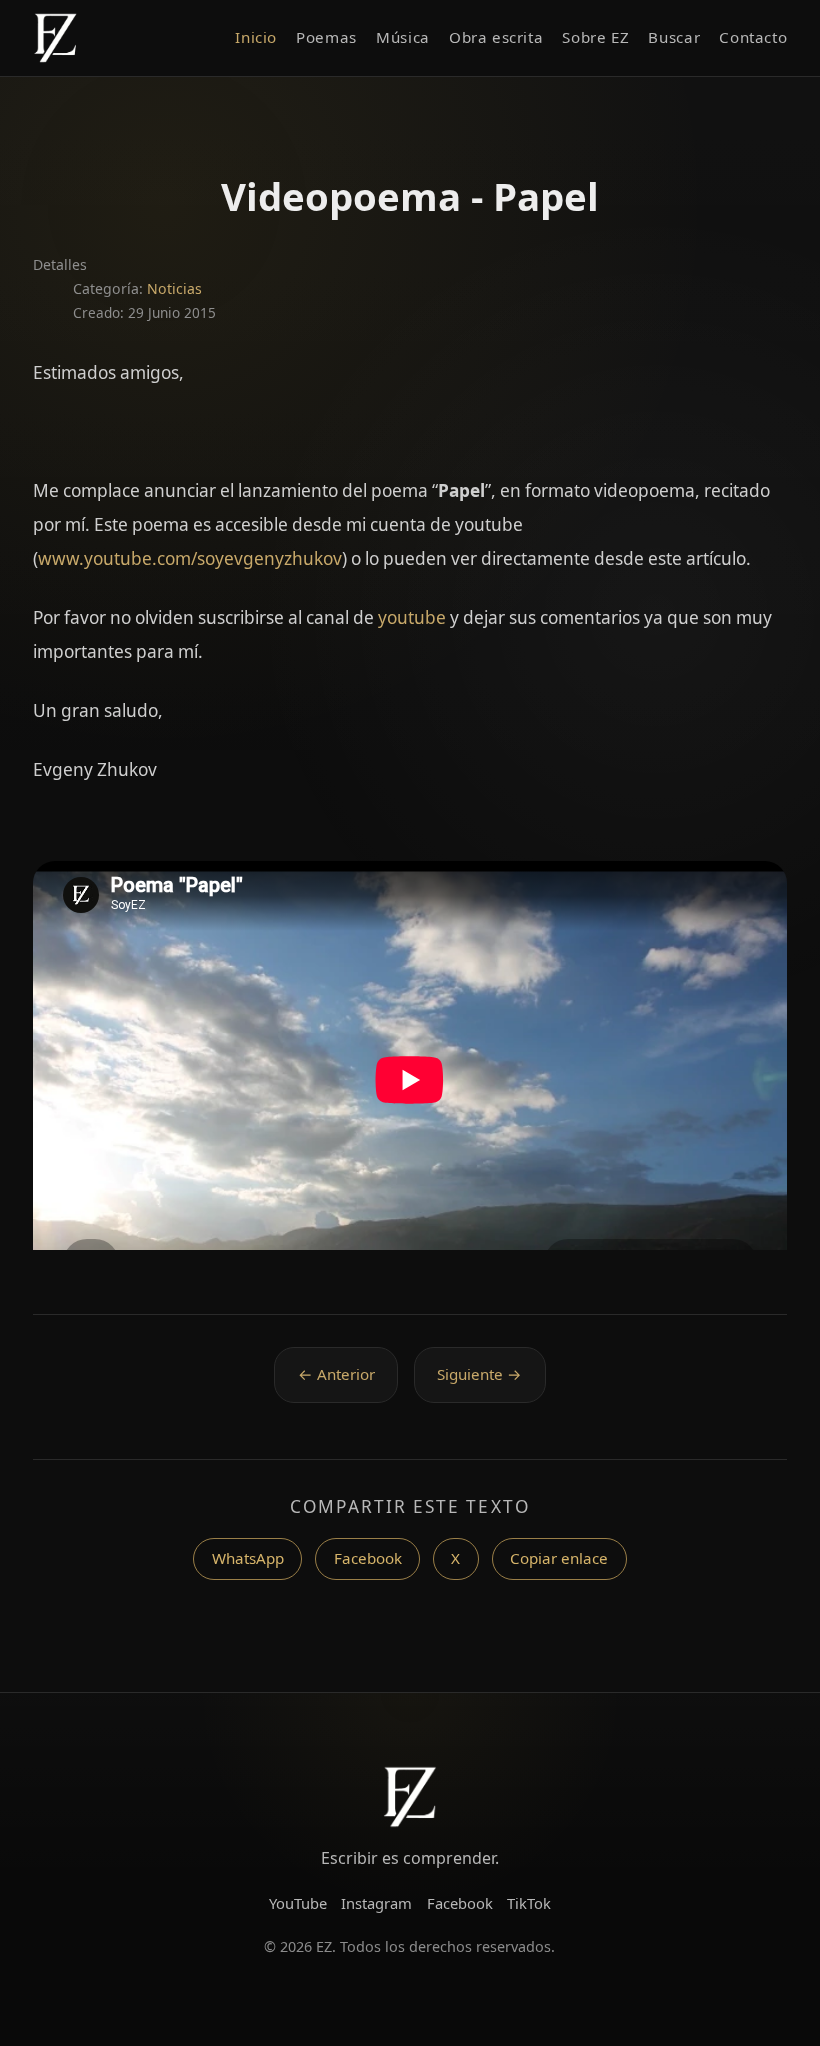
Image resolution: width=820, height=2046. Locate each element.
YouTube (298, 1903)
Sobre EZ (595, 37)
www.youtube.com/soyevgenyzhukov (190, 558)
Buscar (674, 37)
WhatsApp (248, 1558)
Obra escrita (496, 37)
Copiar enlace (559, 1558)
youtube (412, 617)
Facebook (368, 1558)
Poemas (326, 37)
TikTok (529, 1903)
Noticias (174, 288)
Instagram (376, 1903)
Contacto (753, 37)
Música (403, 37)
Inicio (256, 37)
